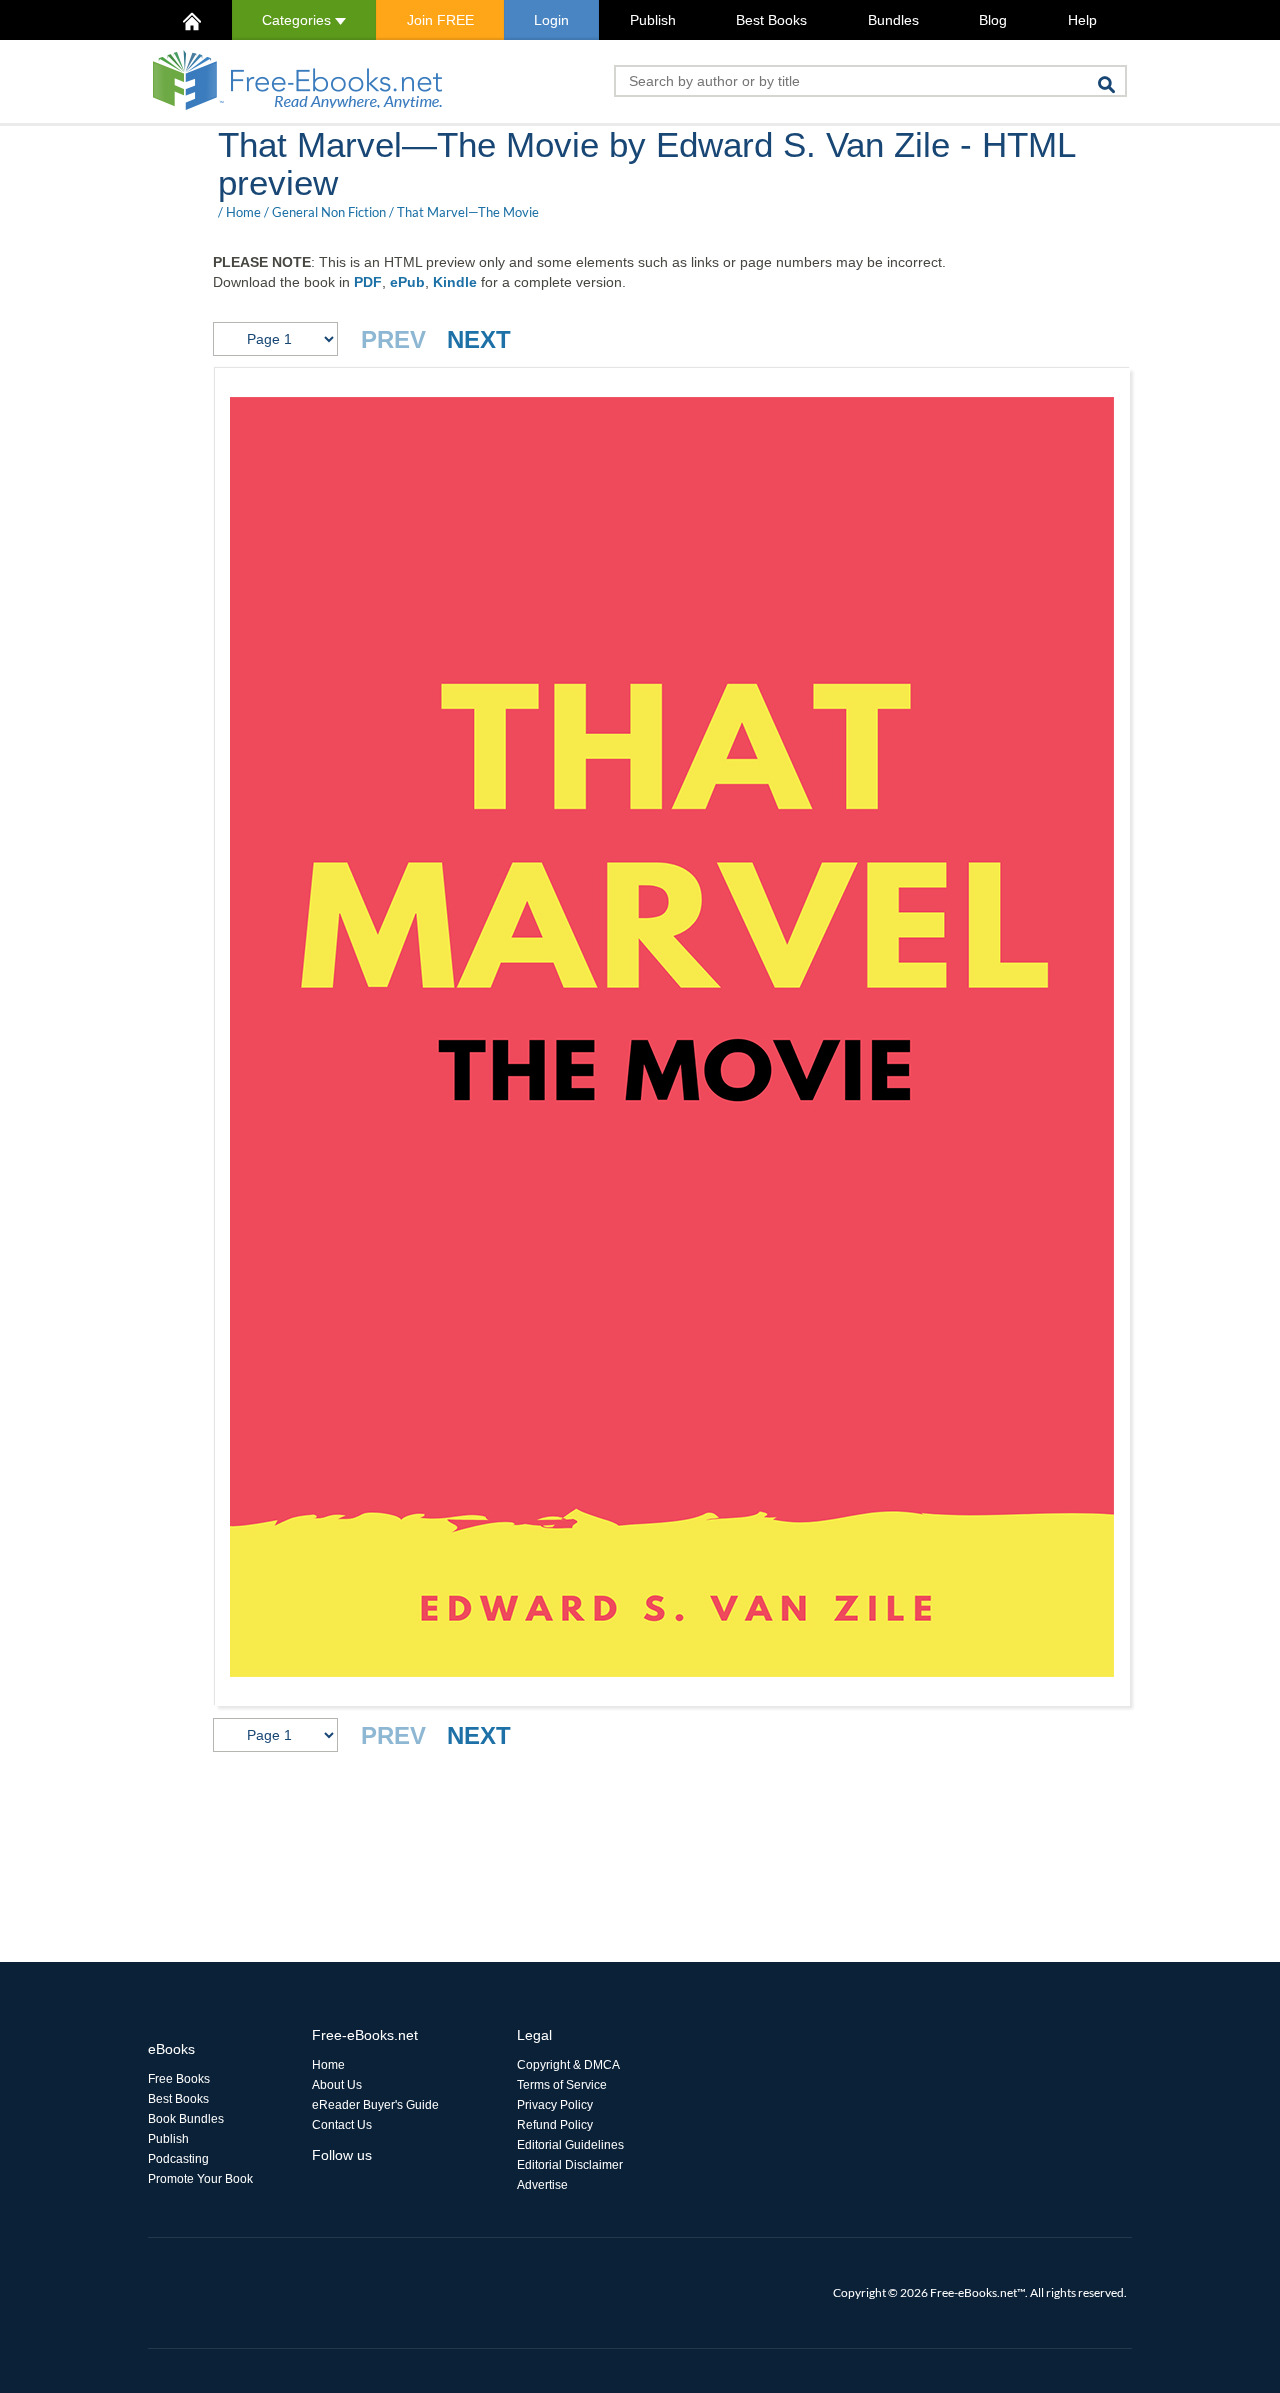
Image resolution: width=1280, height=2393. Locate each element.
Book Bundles (186, 2119)
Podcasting (178, 2159)
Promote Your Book (200, 2179)
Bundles (893, 20)
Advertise (542, 2185)
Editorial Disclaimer (570, 2165)
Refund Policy (555, 2125)
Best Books (771, 20)
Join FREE (440, 20)
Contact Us (342, 2125)
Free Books (179, 2079)
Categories (298, 20)
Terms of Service (562, 2085)
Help (1082, 20)
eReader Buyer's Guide (375, 2105)
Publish (653, 20)
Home (243, 212)
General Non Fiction (329, 212)
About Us (337, 2085)
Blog (993, 20)
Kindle (455, 282)
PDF (368, 282)
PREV (393, 339)
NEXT (479, 339)
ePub (407, 282)
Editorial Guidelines (570, 2145)
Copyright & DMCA (568, 2065)
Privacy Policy (555, 2105)
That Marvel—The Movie (468, 212)
